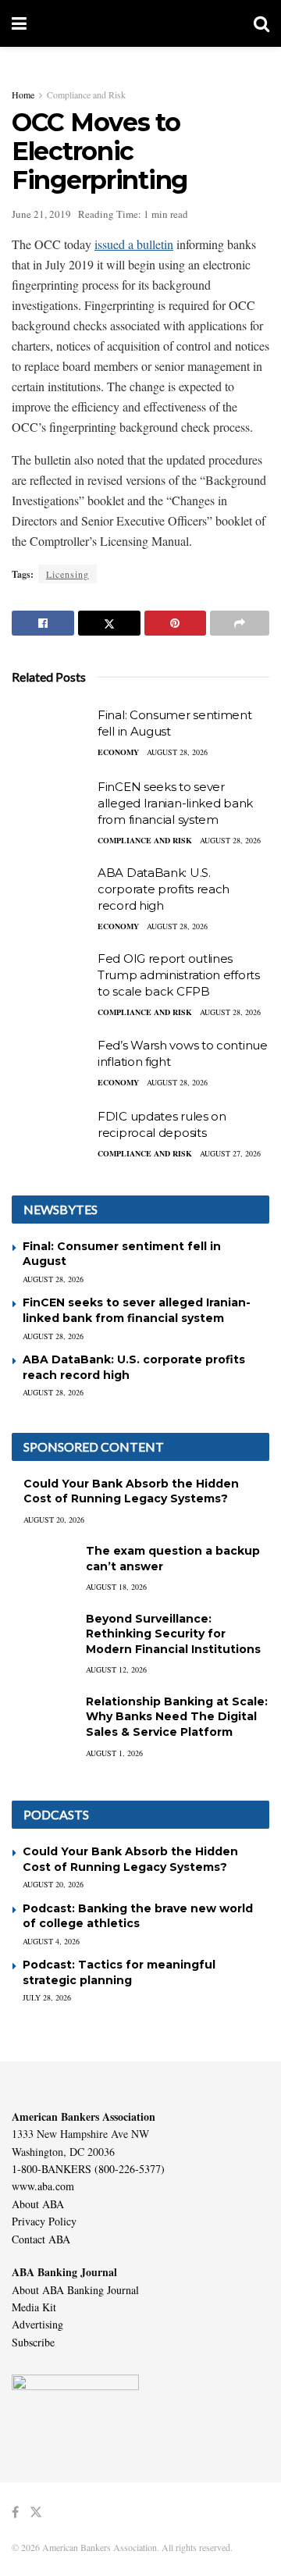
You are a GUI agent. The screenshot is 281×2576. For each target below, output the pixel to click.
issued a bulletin (134, 244)
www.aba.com (43, 2186)
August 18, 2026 (116, 1587)
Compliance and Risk (86, 94)
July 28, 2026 (47, 1997)
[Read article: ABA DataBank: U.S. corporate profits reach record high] (51, 893)
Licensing (68, 574)
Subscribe (33, 2342)
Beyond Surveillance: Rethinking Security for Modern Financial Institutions (173, 1634)
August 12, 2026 (116, 1669)
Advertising (37, 2324)
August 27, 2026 (230, 1153)
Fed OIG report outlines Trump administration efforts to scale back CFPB (179, 975)
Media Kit (34, 2307)
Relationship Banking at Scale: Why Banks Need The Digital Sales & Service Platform (177, 1717)
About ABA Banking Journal (75, 2290)
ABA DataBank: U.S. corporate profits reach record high (164, 889)
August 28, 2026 (177, 752)
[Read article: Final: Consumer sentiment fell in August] (51, 735)
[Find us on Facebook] (15, 2512)
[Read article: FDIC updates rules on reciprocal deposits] (51, 1136)
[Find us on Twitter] (36, 2512)
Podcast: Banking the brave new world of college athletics (138, 1916)
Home (23, 94)
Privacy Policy (44, 2221)
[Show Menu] (19, 23)
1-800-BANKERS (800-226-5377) (88, 2169)
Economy (118, 752)
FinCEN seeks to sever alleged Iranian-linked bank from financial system (175, 803)
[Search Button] (261, 23)
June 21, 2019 (41, 214)
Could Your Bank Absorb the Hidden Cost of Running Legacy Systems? (131, 1491)
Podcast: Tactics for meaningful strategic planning (119, 1972)
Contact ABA (41, 2239)
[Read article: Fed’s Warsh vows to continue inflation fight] (51, 1065)
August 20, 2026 (54, 1520)
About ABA (38, 2204)
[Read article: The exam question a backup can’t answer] (43, 1566)
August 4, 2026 (51, 1941)
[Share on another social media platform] (240, 623)
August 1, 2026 (114, 1753)
